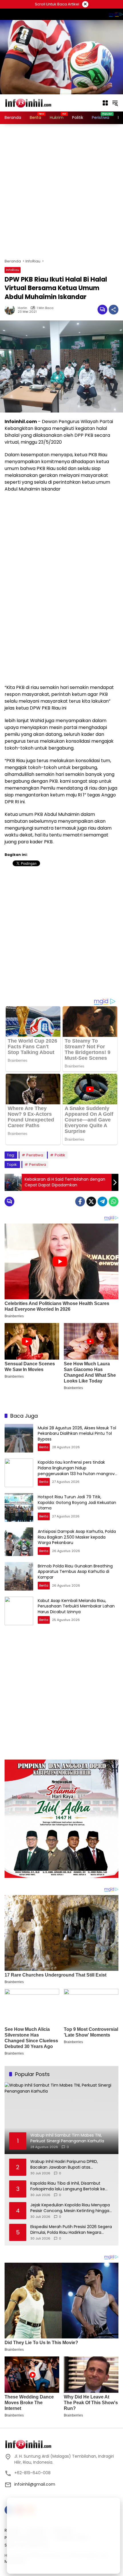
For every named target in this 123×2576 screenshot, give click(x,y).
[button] (115, 103)
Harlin (22, 308)
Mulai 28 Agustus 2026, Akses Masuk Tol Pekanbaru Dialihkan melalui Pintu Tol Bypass (77, 1434)
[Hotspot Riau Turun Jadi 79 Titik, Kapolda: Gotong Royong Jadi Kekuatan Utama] (19, 1507)
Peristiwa (35, 1155)
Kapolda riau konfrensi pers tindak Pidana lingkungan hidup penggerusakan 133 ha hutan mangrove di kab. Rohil (78, 1471)
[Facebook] (80, 1202)
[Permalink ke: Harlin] (11, 310)
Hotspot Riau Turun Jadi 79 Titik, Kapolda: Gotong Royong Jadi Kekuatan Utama (77, 1502)
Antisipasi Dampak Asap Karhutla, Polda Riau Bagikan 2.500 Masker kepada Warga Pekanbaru (77, 1537)
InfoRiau (13, 270)
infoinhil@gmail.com (35, 2484)
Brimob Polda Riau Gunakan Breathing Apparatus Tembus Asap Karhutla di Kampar (75, 1572)
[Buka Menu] (105, 103)
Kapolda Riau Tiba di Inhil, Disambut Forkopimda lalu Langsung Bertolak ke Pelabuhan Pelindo (68, 2186)
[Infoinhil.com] (33, 103)
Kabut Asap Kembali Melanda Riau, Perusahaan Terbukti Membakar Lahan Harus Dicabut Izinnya (76, 1606)
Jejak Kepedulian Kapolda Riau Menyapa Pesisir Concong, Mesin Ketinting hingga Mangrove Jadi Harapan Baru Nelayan (70, 2208)
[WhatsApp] (114, 1202)
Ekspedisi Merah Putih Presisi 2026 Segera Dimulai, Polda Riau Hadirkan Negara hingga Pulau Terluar (71, 2230)
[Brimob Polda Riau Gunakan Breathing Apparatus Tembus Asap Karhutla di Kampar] (19, 1576)
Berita (44, 1447)
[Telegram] (102, 1202)
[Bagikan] (114, 310)
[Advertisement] (61, 191)
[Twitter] (91, 1202)
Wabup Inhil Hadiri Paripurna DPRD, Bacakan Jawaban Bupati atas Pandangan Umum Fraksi (64, 2164)
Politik (60, 1155)
